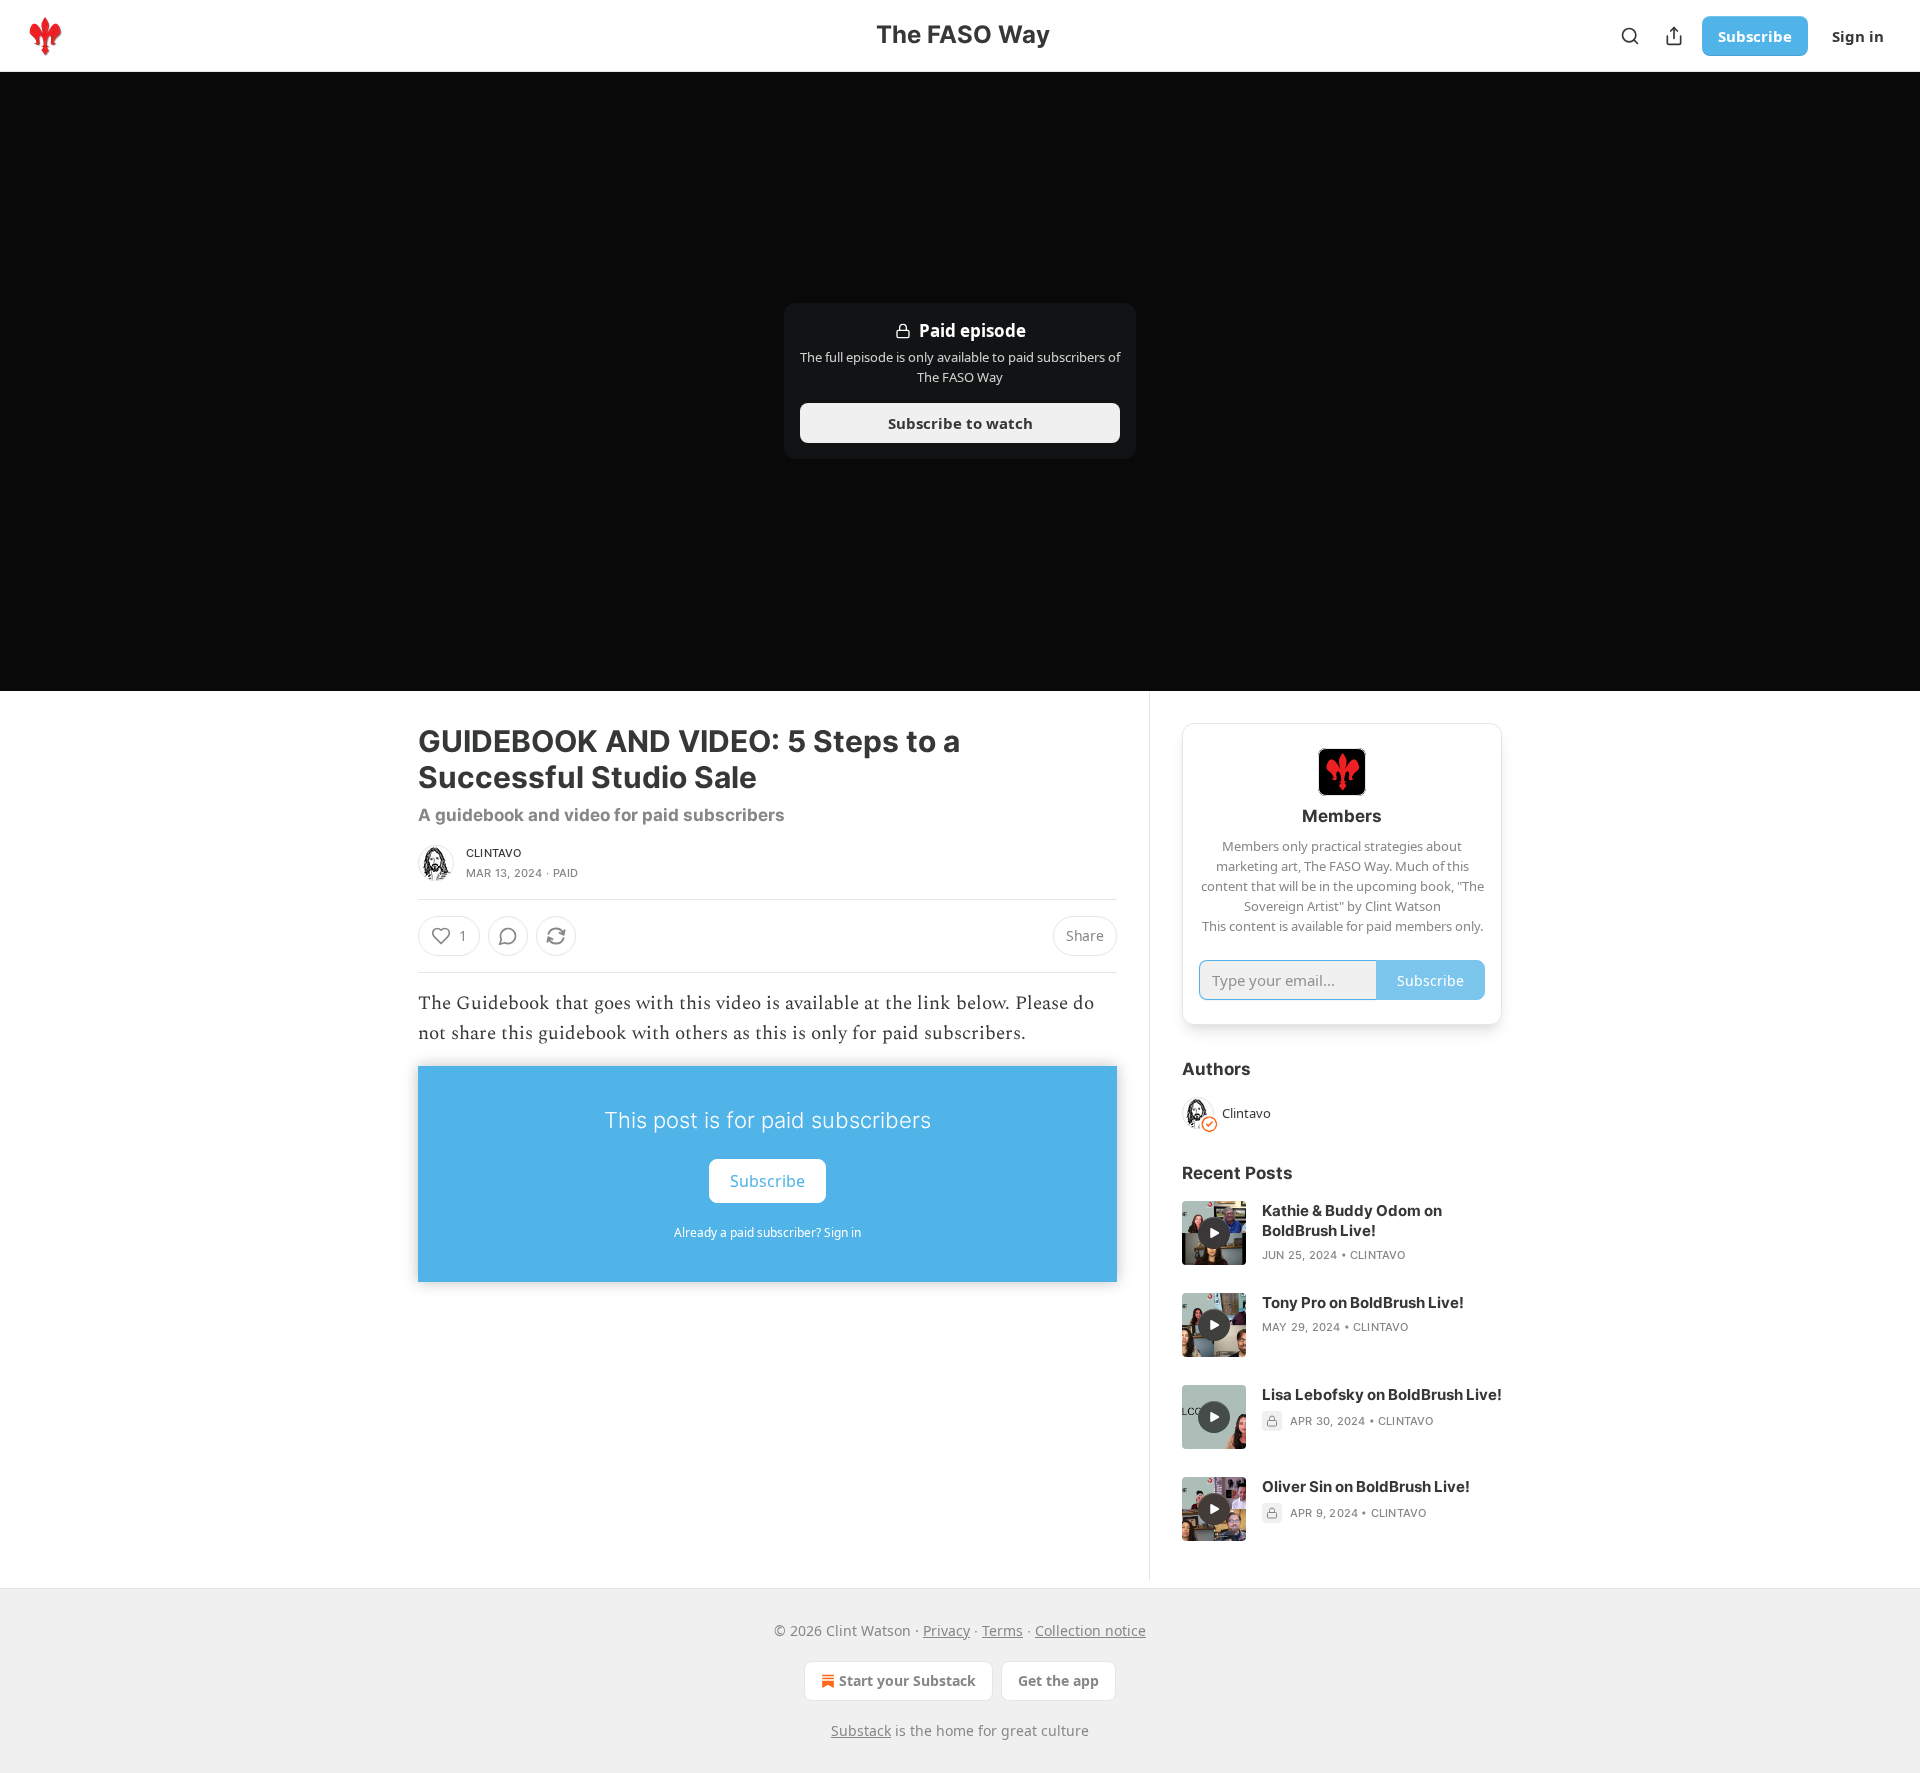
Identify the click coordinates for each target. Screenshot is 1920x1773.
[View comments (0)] (508, 936)
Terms (1002, 1630)
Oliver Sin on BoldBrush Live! (1366, 1486)
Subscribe (1755, 36)
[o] (1214, 1233)
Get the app (1058, 1680)
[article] (1342, 1233)
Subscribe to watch (960, 423)
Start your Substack (907, 1680)
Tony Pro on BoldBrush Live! (1363, 1302)
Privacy (946, 1630)
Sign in (1858, 36)
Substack (861, 1730)
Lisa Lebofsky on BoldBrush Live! (1382, 1394)
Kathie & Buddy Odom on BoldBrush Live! (1352, 1220)
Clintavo (494, 853)
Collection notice (1090, 1630)
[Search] (1630, 36)
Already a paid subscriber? (767, 1232)
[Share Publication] (1674, 36)
